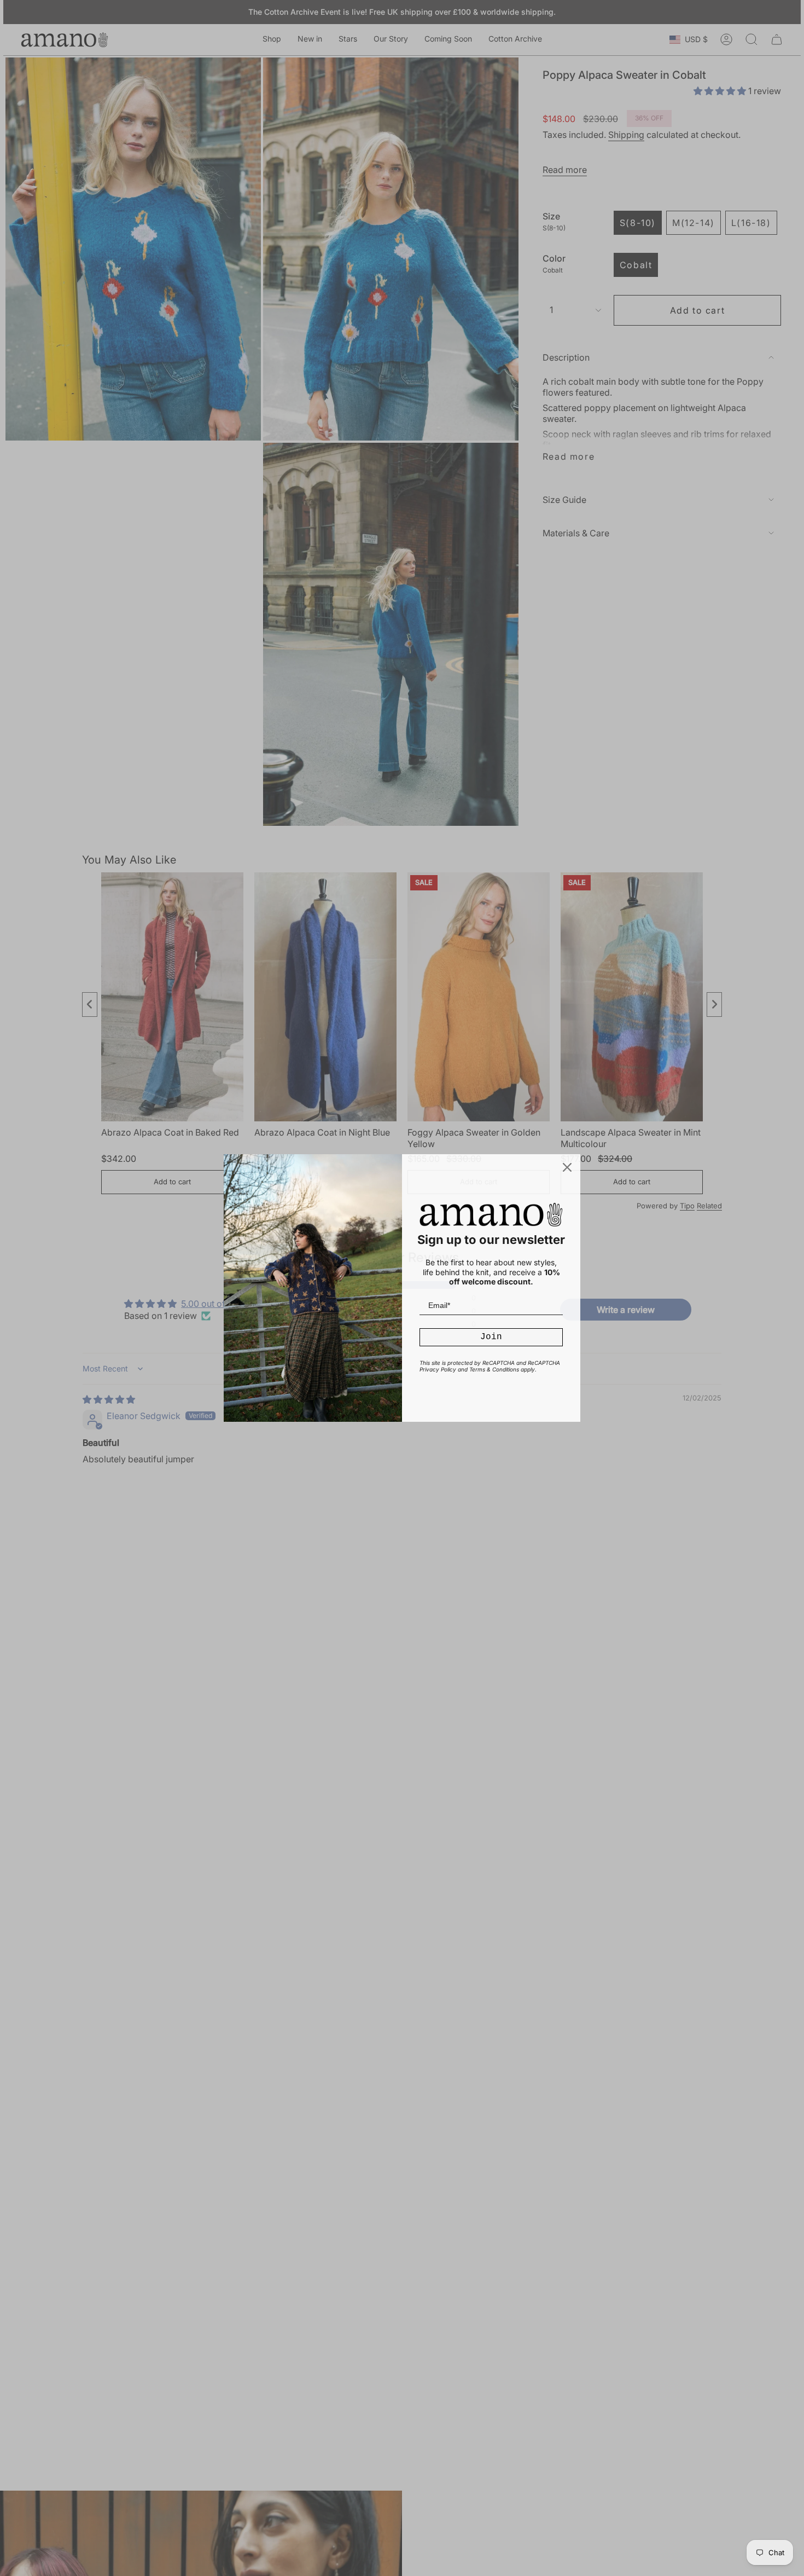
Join (491, 1337)
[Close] (567, 1167)
